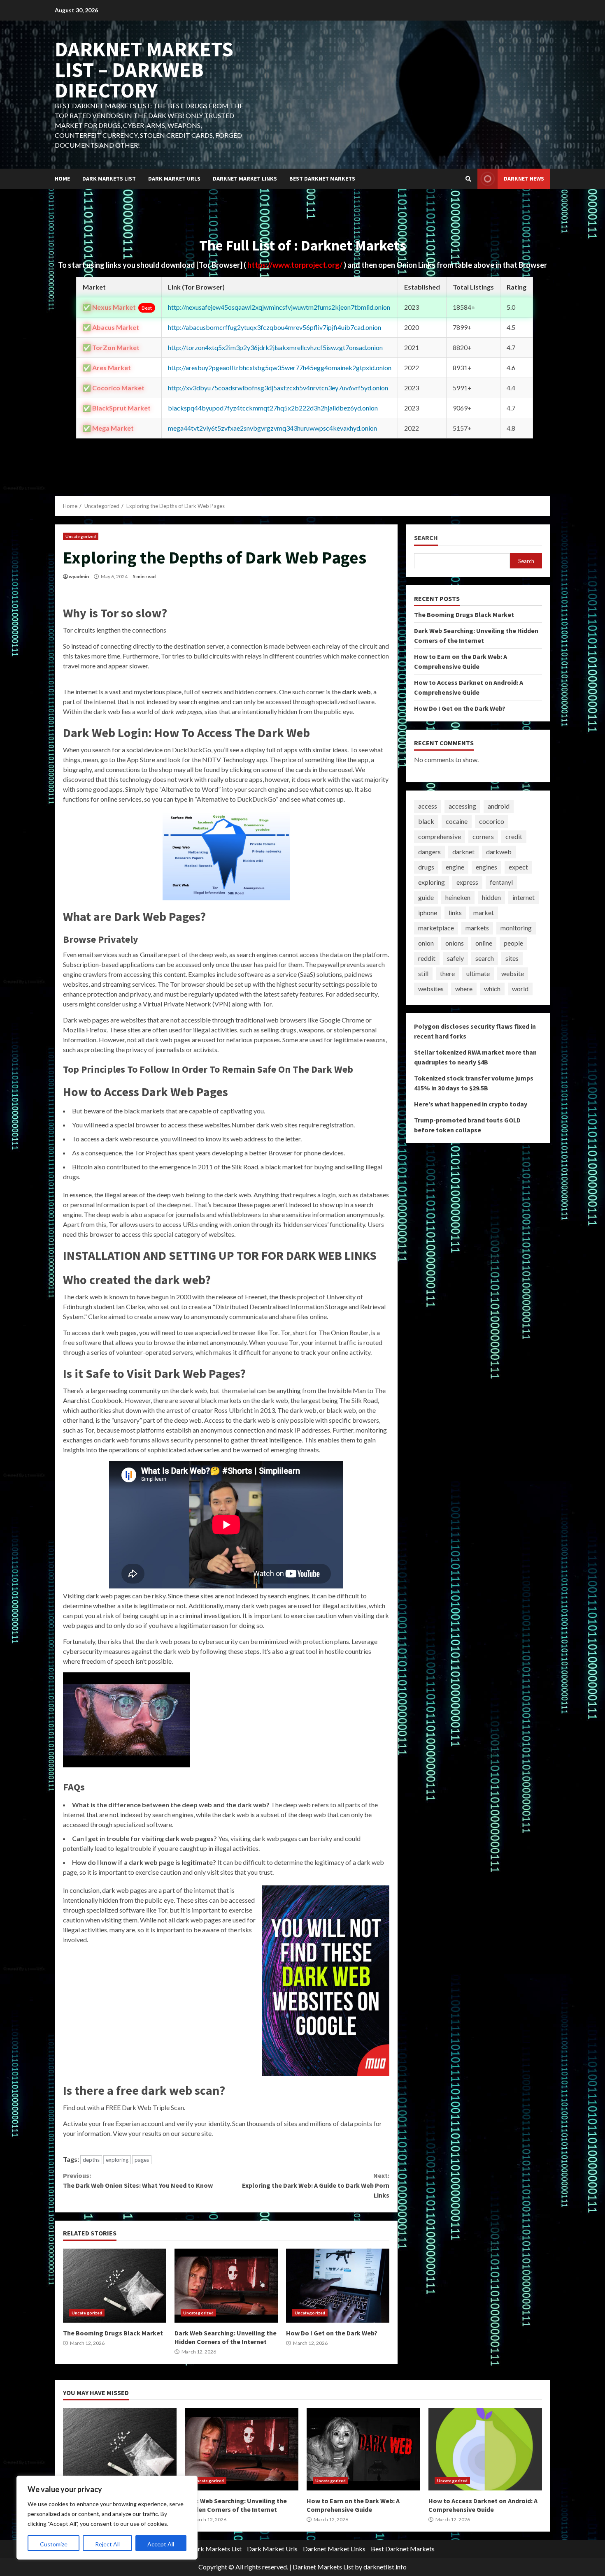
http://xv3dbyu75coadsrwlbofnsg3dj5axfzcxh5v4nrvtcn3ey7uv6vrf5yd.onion (278, 388)
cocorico (492, 821)
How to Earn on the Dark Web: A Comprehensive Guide (363, 2449)
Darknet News (524, 179)
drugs (426, 867)
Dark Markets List (109, 179)
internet (524, 897)
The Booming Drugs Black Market (115, 2286)
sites (512, 958)
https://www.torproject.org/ (296, 265)
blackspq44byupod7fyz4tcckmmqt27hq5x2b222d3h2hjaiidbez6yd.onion (273, 408)
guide (426, 897)
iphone (428, 912)
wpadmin (79, 576)
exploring (117, 2160)
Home (62, 179)
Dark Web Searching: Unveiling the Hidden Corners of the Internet (226, 2286)
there (447, 973)
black (426, 821)
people (513, 943)
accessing (462, 806)
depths (91, 2160)
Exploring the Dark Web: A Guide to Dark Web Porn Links (315, 2185)
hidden (491, 897)
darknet (463, 852)
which (492, 989)
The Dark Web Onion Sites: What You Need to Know (138, 2180)
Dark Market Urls (174, 179)
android (499, 806)
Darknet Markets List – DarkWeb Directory (144, 70)
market (484, 912)
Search (426, 538)
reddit (427, 958)
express (467, 882)
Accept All (161, 2544)
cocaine (457, 821)
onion (426, 943)
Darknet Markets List (323, 2567)
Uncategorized (81, 536)
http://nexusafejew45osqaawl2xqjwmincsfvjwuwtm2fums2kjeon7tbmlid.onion (279, 307)
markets (477, 928)
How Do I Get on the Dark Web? (338, 2286)
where (464, 989)
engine (455, 867)
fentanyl (501, 882)
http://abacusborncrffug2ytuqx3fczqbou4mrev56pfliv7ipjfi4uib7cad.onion (275, 327)
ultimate (478, 973)
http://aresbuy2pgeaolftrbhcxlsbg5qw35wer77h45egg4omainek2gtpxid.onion (280, 368)
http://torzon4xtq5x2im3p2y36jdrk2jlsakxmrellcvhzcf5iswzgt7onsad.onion (275, 347)
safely (455, 958)
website (513, 973)
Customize (54, 2544)
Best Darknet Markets (322, 179)
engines (486, 867)
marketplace (436, 928)
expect (518, 867)
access (428, 806)
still (423, 973)
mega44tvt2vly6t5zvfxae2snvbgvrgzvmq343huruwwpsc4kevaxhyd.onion (272, 428)
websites (431, 989)
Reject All (107, 2544)
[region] (107, 2518)
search (485, 958)
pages (142, 2160)
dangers (429, 852)
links (455, 912)
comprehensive (440, 836)
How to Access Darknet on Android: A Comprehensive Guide (485, 2449)
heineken (458, 897)
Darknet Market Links (245, 179)
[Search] (468, 179)
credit (514, 836)
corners (483, 836)
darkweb (499, 852)
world (520, 989)
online (484, 943)
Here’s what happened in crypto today (471, 1104)
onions (455, 943)
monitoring (516, 928)
